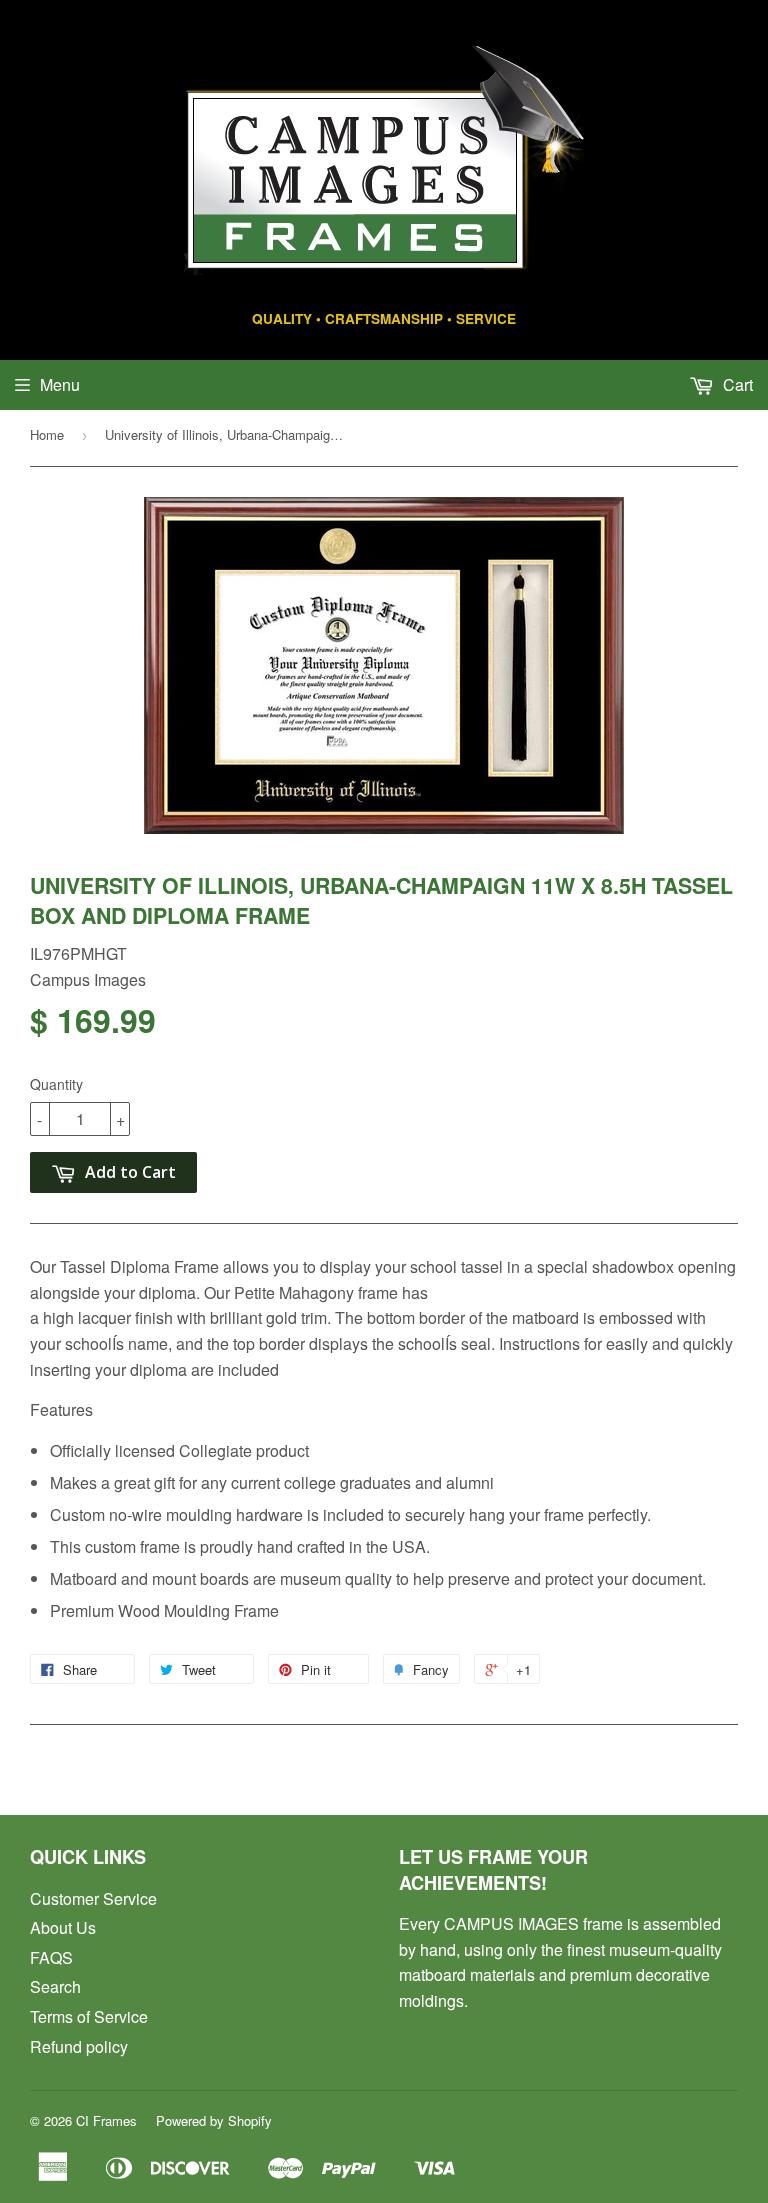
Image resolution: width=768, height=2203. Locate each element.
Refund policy (79, 2046)
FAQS (51, 1957)
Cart (736, 384)
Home (47, 434)
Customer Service (93, 1898)
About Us (63, 1927)
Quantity (56, 1084)
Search (55, 1986)
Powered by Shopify (214, 2120)
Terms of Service (89, 2016)
